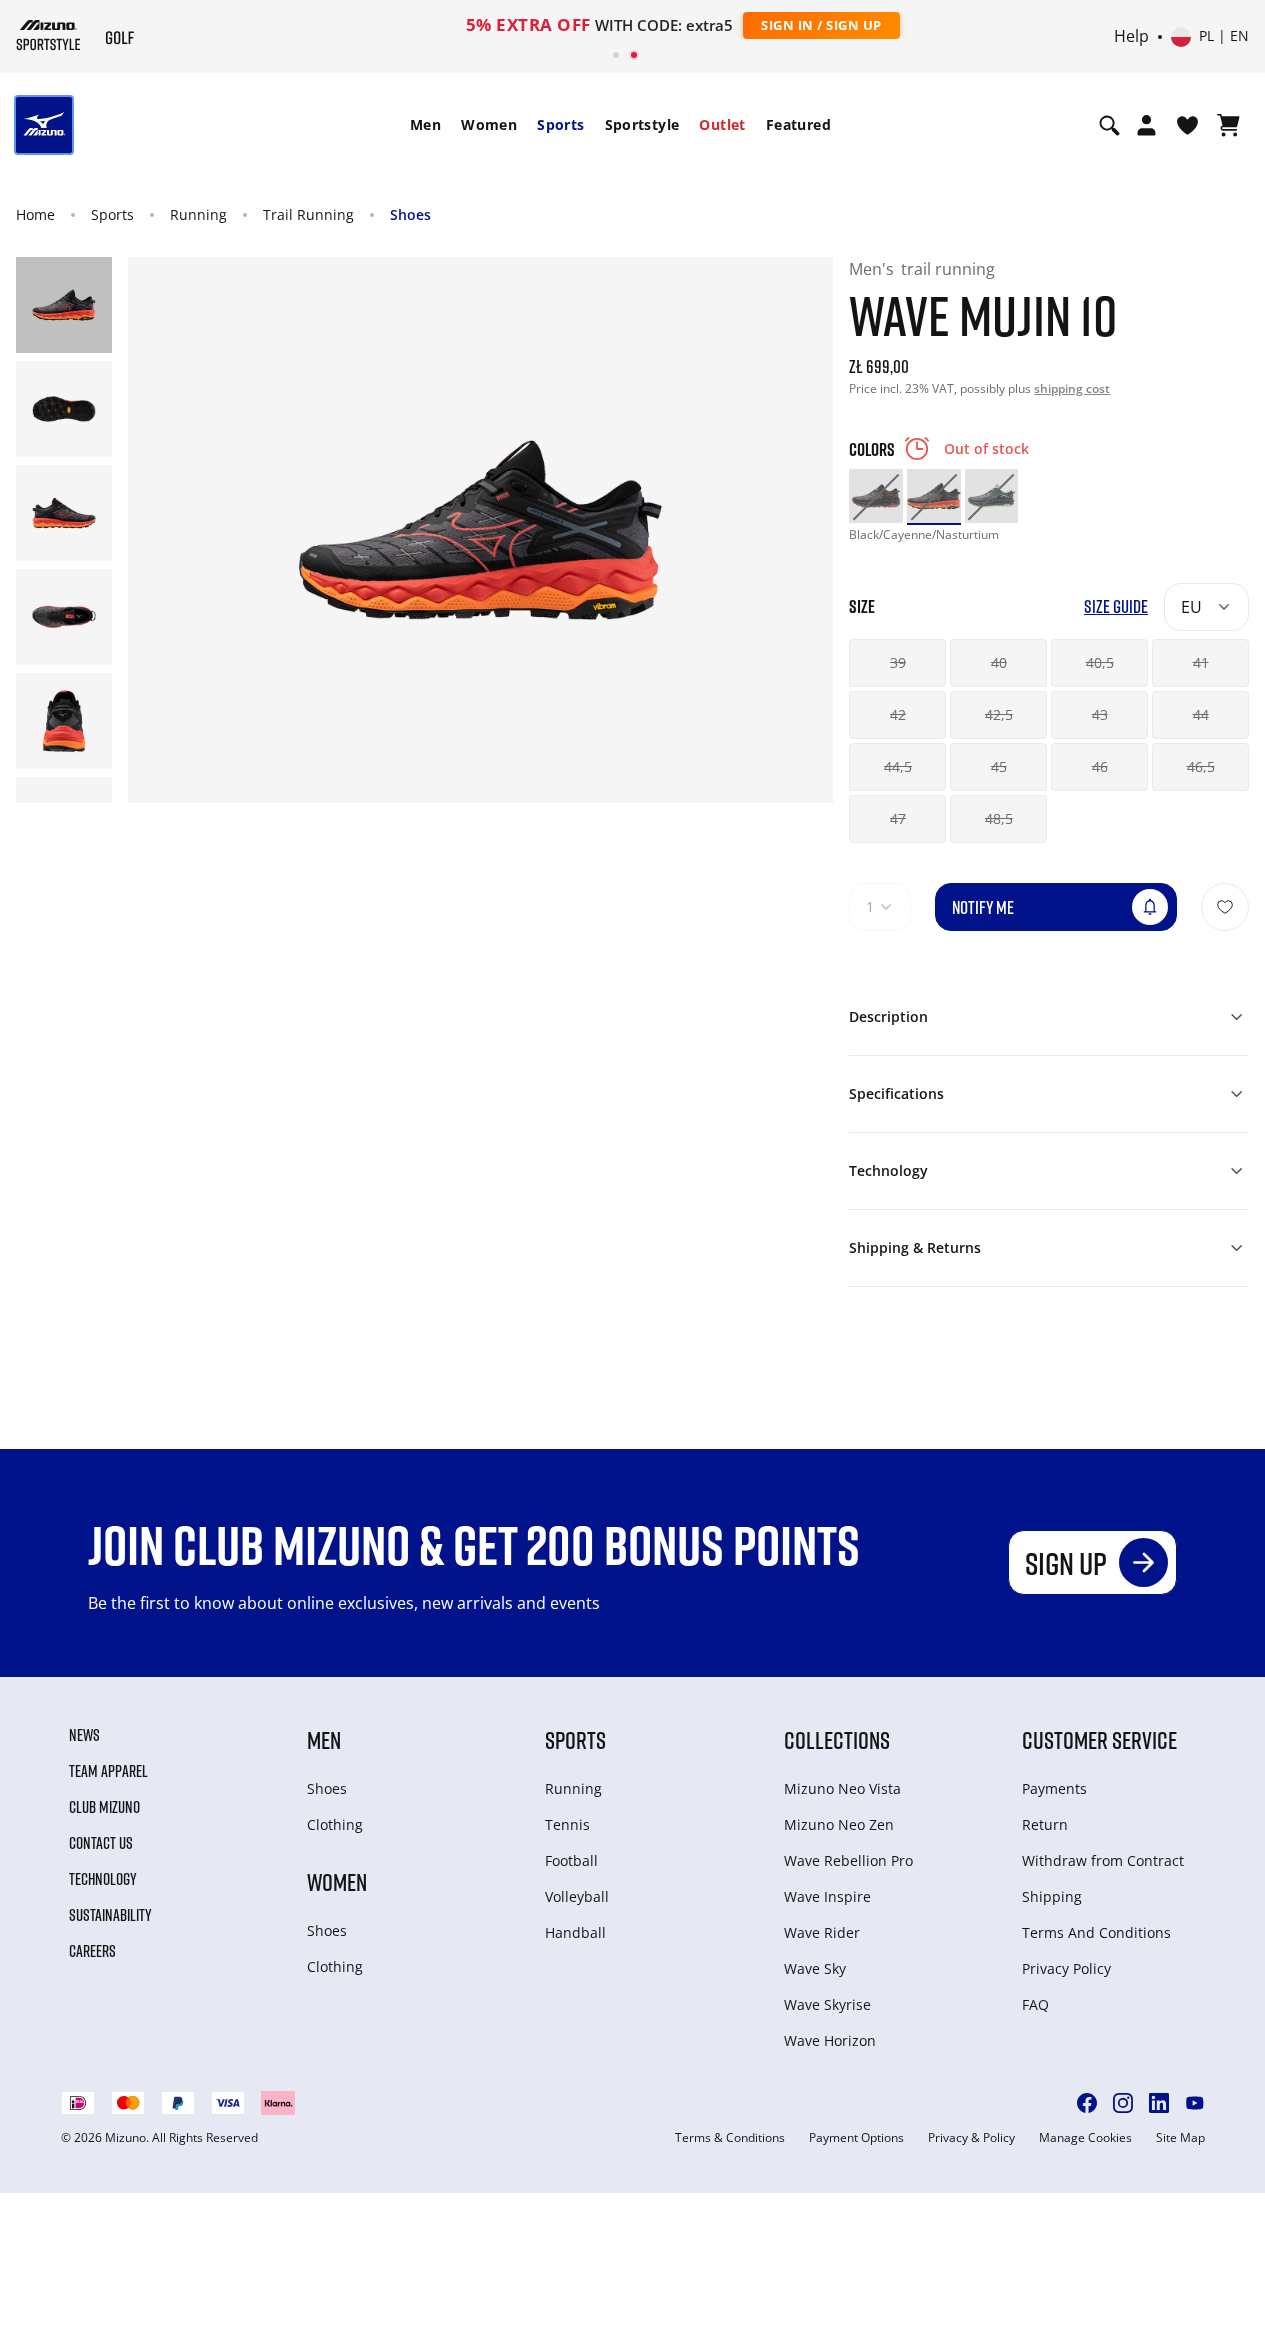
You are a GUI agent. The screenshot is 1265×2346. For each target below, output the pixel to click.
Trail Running (308, 214)
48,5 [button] (999, 818)
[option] (876, 496)
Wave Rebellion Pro (848, 1860)
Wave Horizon (830, 2040)
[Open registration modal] (1146, 125)
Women (489, 124)
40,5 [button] (1100, 662)
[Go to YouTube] (1195, 2103)
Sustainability (110, 1915)
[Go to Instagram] (1123, 2103)
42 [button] (898, 714)
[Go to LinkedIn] (1159, 2103)
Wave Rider (822, 1932)
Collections (837, 1739)
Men (425, 124)
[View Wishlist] (1187, 125)
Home (35, 214)
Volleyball (577, 1896)
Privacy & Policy (971, 2138)
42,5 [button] (999, 714)
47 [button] (898, 818)
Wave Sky (815, 1968)
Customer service (1099, 1739)
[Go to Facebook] (1087, 2103)
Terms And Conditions (1096, 1932)
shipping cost (1072, 388)
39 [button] (898, 662)
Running (198, 214)
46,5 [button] (1201, 766)
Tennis (567, 1824)
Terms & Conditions (730, 2138)
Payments (1054, 1788)
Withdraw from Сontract (1103, 1860)
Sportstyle (642, 124)
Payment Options (856, 2138)
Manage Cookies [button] (1085, 2138)
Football (571, 1860)
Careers (92, 1951)
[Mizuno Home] (48, 35)
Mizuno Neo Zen (839, 1824)
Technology (103, 1879)
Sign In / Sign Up (763, 25)
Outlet (722, 124)
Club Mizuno (104, 1807)
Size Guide (1116, 606)
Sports (560, 124)
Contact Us (101, 1843)
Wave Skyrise (827, 2004)
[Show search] (1109, 125)
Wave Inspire (827, 1896)
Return (1045, 1824)
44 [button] (1201, 714)
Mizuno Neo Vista (842, 1788)
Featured (798, 124)
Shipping (1052, 1896)
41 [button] (1201, 662)
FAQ (1035, 2004)
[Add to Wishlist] (1225, 907)
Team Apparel (108, 1771)
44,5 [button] (898, 766)
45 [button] (999, 766)
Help (1131, 37)
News (84, 1735)
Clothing (335, 1824)
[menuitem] (425, 125)
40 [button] (999, 662)
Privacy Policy (1066, 1968)
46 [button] (1100, 766)
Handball (575, 1932)
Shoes (410, 214)
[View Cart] (1228, 125)
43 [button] (1100, 714)
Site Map (1180, 2138)
